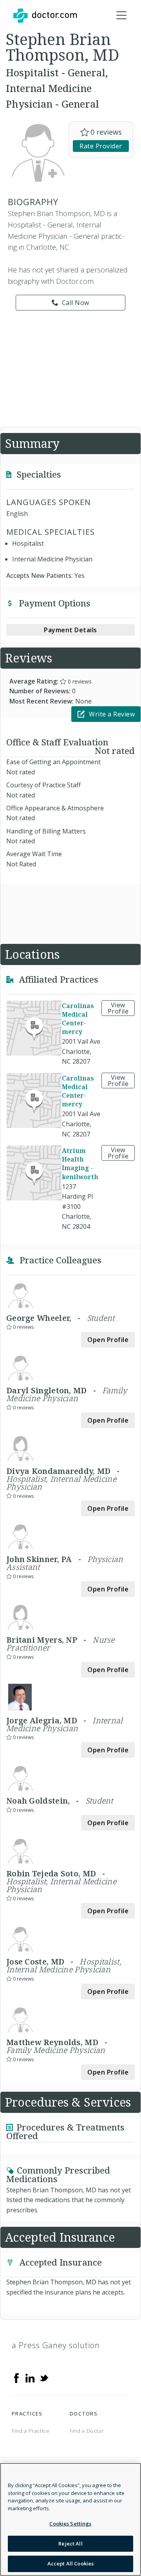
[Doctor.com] (45, 16)
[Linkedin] (30, 2378)
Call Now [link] (76, 303)
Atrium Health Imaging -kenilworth (80, 1164)
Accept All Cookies (70, 2563)
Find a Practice (31, 2431)
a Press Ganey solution (56, 2345)
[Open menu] (121, 16)
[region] (70, 2519)
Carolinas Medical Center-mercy (78, 1019)
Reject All (70, 2544)
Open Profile (108, 1340)
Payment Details (70, 630)
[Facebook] (16, 2378)
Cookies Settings (70, 2524)
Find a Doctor (87, 2431)
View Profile (118, 1008)
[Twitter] (44, 2378)
